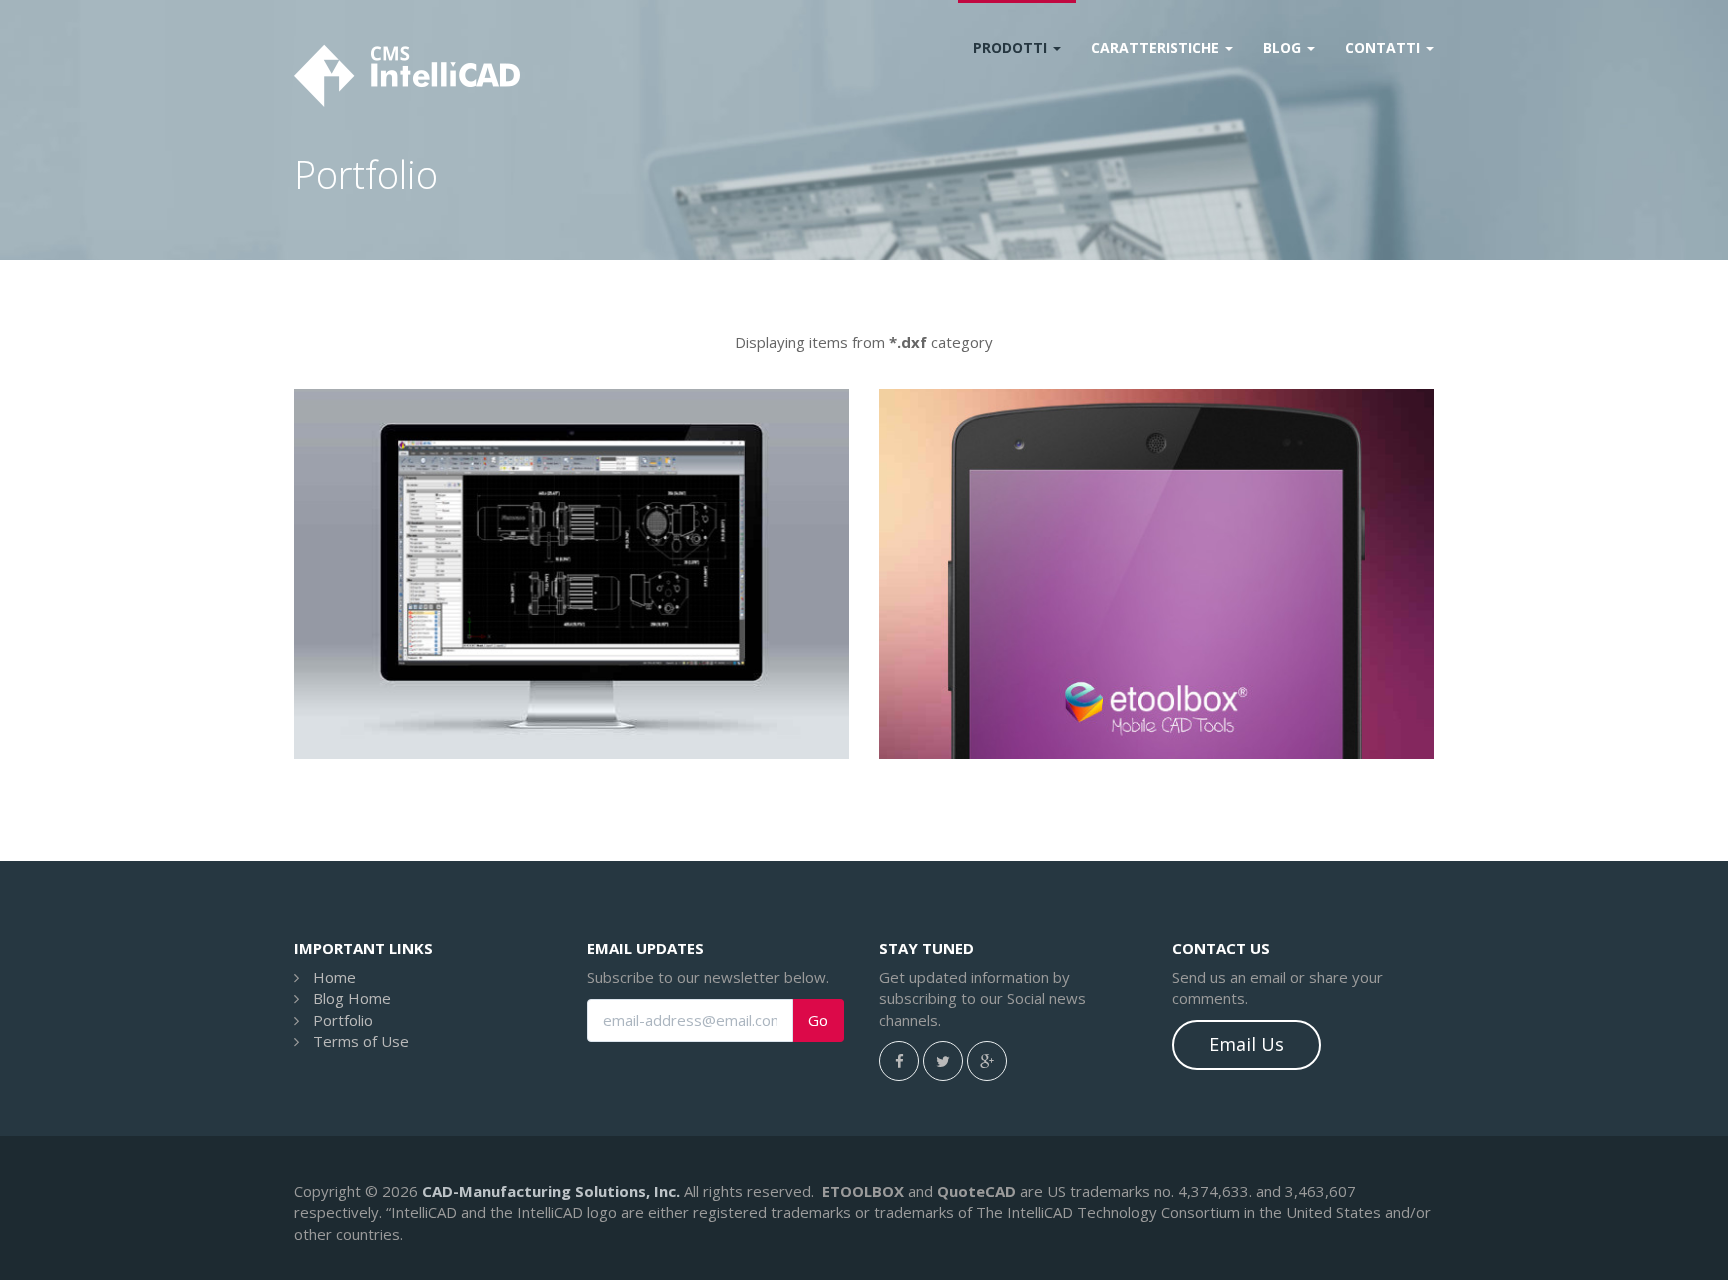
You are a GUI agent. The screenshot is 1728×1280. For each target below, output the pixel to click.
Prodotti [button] (1012, 47)
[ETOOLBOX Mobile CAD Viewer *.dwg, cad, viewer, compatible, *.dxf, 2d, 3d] (1156, 574)
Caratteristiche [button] (1157, 47)
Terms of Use (361, 1041)
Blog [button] (1284, 47)
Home (334, 977)
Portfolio (343, 1020)
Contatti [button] (1384, 47)
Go (818, 1020)
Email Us (1246, 1044)
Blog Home (352, 998)
